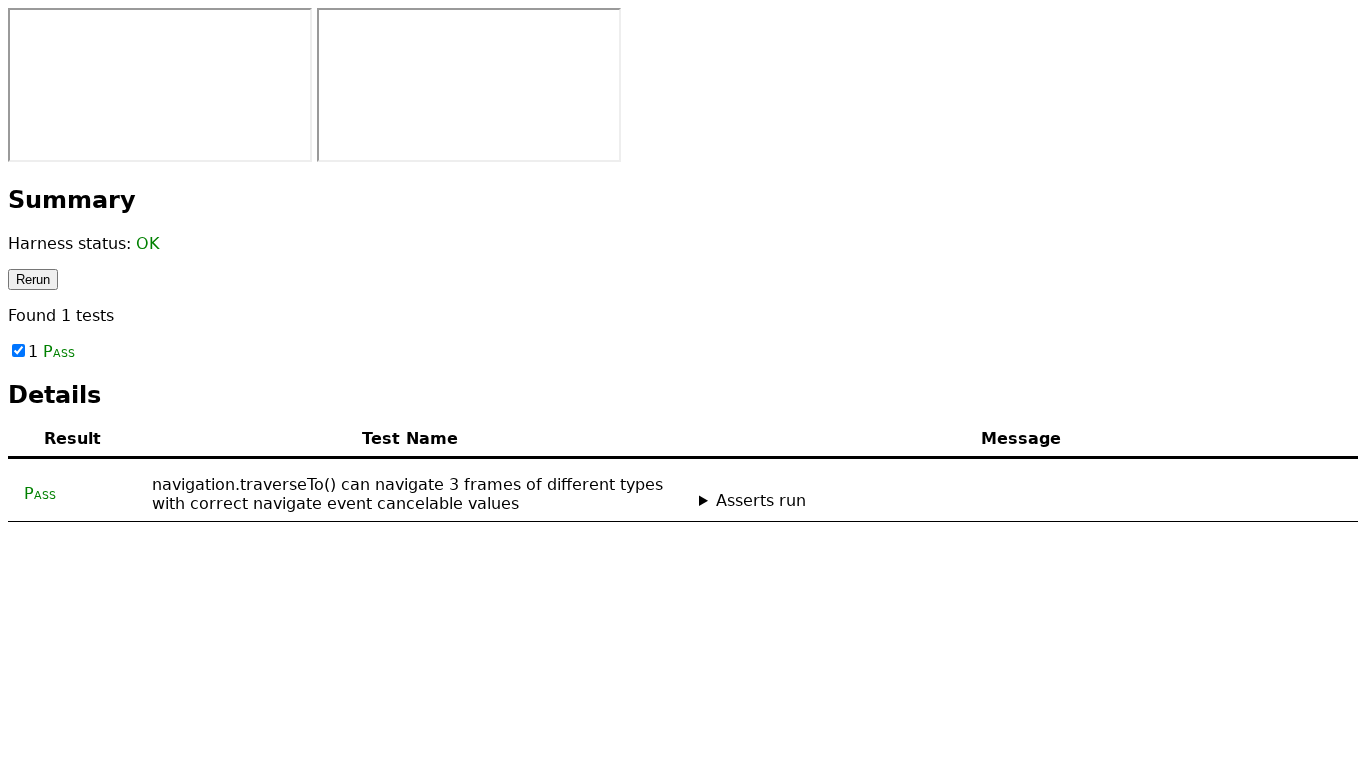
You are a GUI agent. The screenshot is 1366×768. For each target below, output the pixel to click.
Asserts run (761, 500)
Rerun (33, 279)
